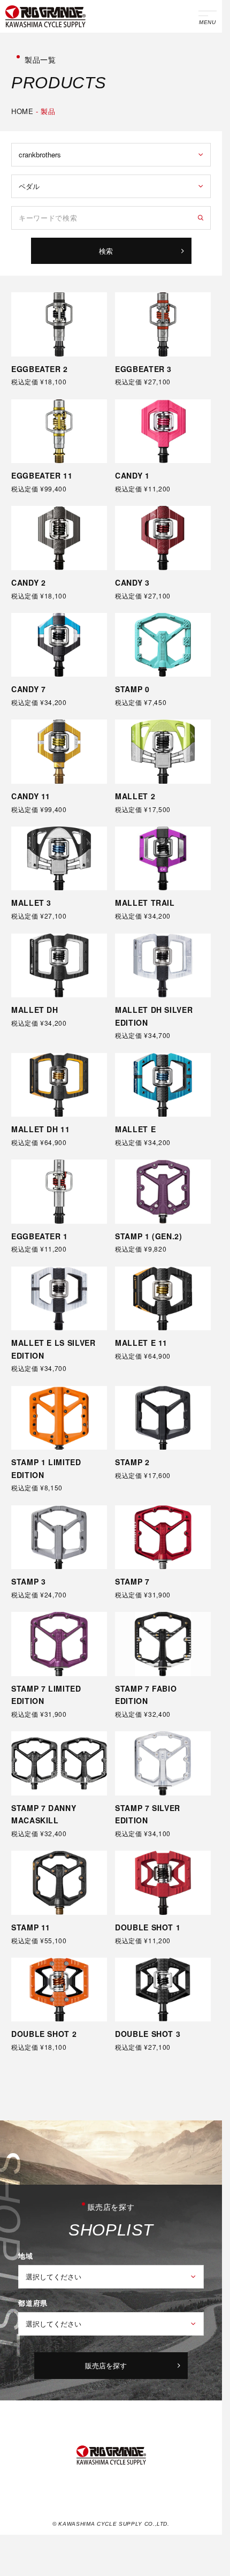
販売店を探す (106, 2365)
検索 (106, 251)
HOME (22, 111)
